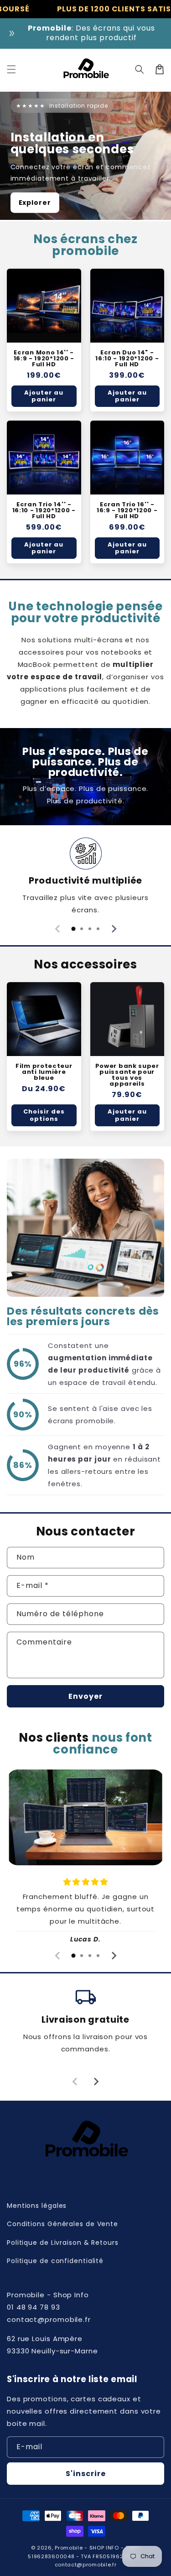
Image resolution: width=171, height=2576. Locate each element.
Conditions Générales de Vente (62, 2224)
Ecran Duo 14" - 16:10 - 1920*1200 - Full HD (127, 358)
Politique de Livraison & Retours (63, 2243)
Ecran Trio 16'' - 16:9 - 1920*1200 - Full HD (127, 510)
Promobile (69, 2548)
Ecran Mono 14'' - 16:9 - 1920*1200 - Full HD (44, 358)
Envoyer (85, 1696)
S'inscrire (86, 2474)
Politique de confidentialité (55, 2261)
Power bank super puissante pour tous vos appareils (127, 1075)
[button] (11, 69)
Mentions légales (37, 2206)
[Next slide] (114, 929)
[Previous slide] (58, 929)
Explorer (35, 203)
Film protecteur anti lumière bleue (44, 1072)
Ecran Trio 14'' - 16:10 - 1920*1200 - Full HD (44, 510)
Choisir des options (44, 1115)
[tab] (73, 929)
